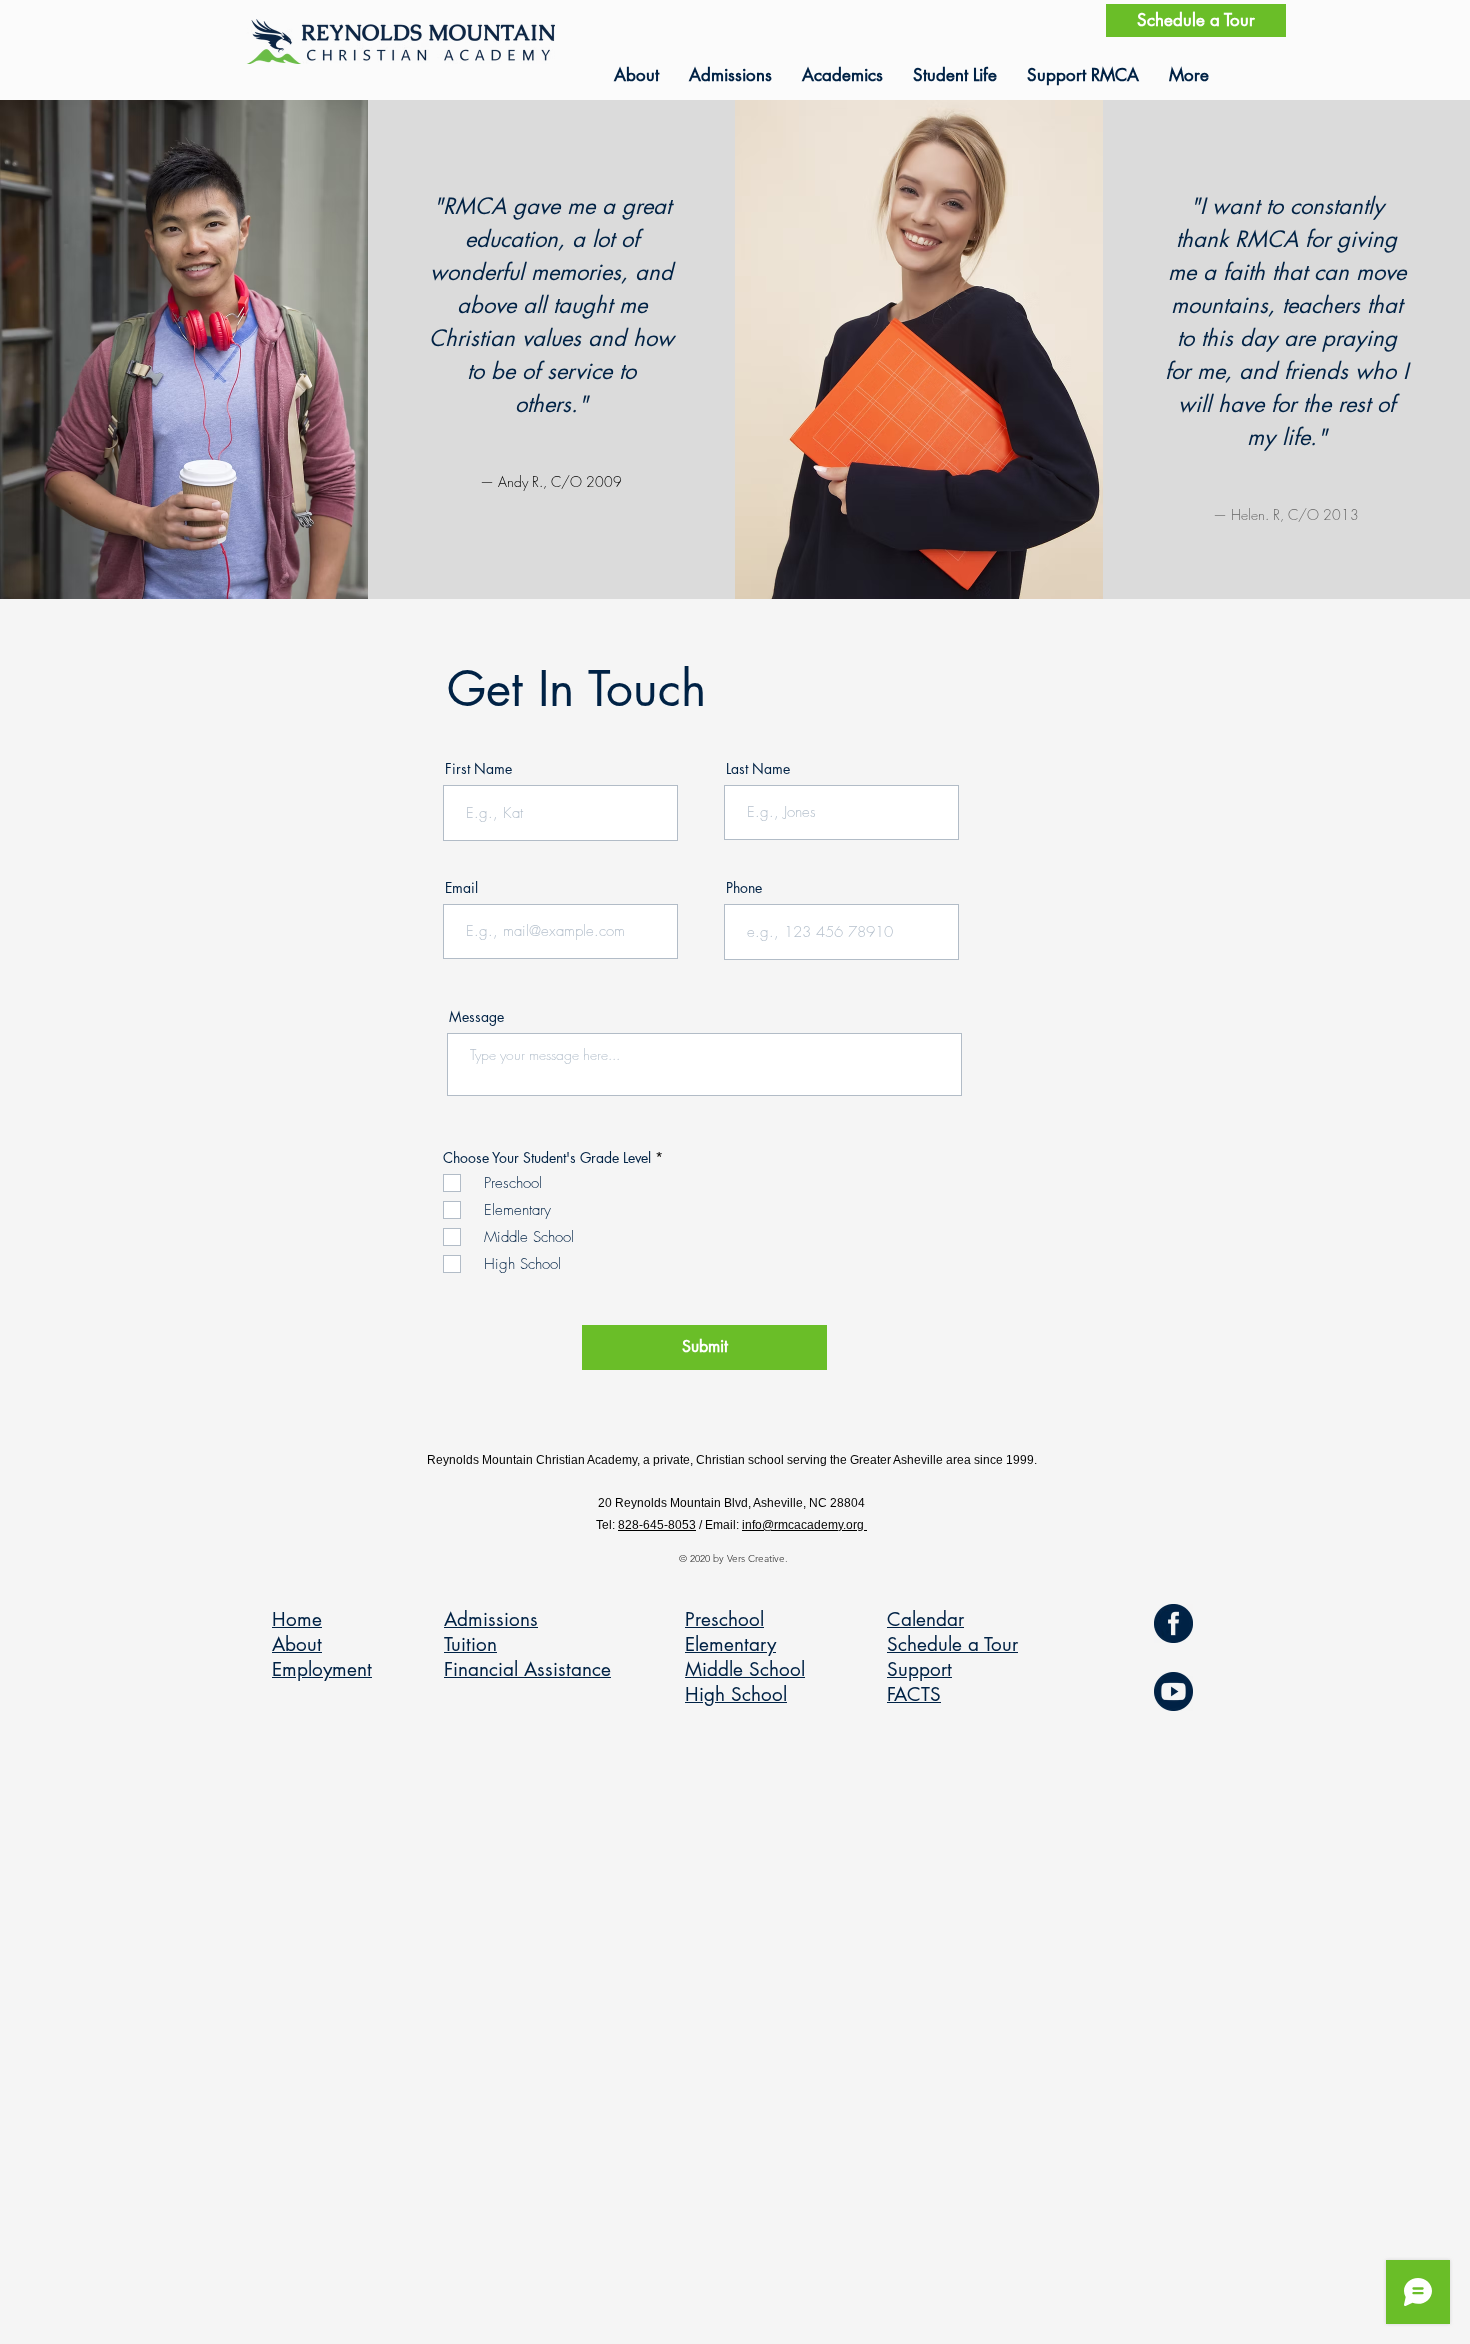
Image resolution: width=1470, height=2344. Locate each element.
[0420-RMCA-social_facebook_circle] (1173, 1623)
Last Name (758, 769)
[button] (636, 75)
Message (476, 1017)
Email (461, 888)
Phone (744, 888)
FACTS (914, 1694)
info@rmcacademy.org (804, 1525)
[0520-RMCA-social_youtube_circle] (1173, 1691)
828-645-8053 (657, 1525)
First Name (478, 769)
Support (919, 1669)
